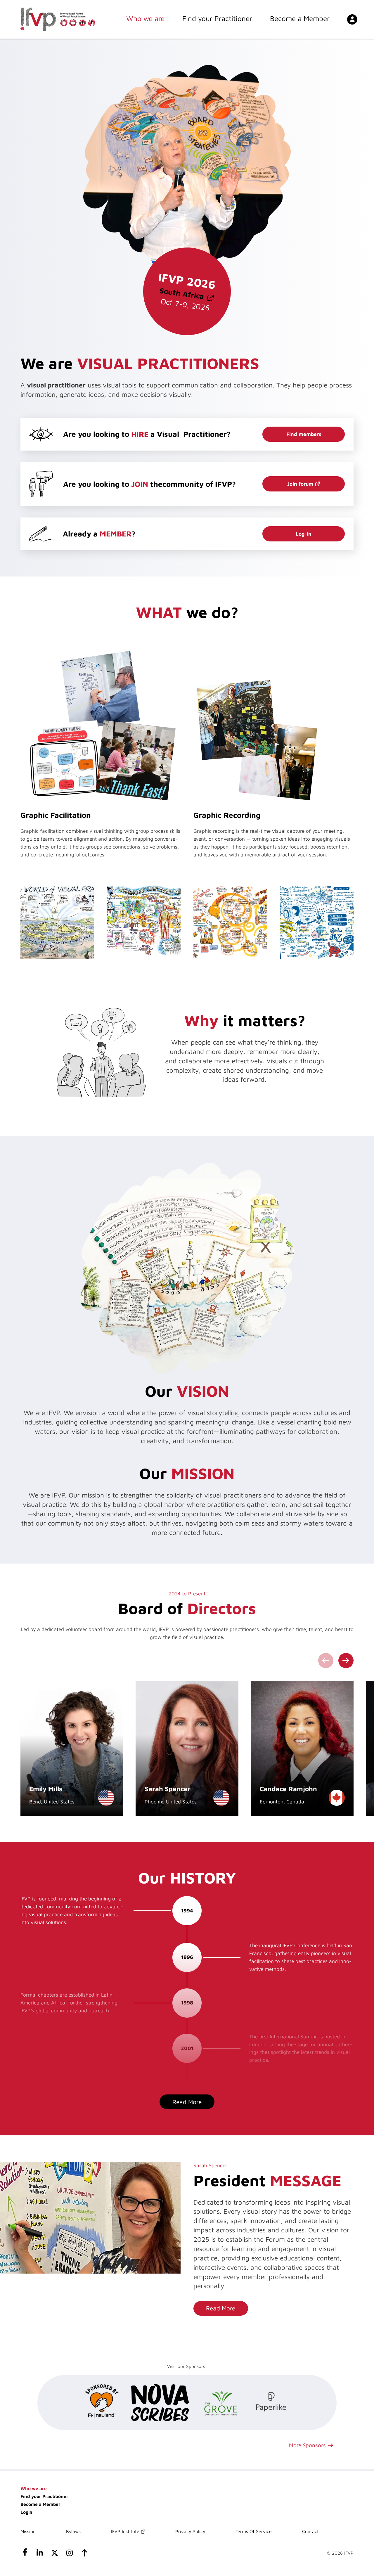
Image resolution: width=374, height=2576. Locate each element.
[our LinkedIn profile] (40, 2554)
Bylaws (73, 2531)
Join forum (300, 484)
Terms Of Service (254, 2531)
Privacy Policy (190, 2531)
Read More (221, 2308)
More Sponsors (307, 2445)
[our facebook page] (25, 2554)
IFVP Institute (125, 2531)
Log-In (304, 534)
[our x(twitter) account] (55, 2554)
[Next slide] (346, 1661)
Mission (28, 2531)
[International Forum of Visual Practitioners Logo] (58, 19)
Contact (310, 2531)
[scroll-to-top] (84, 2554)
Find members (304, 434)
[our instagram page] (69, 2554)
